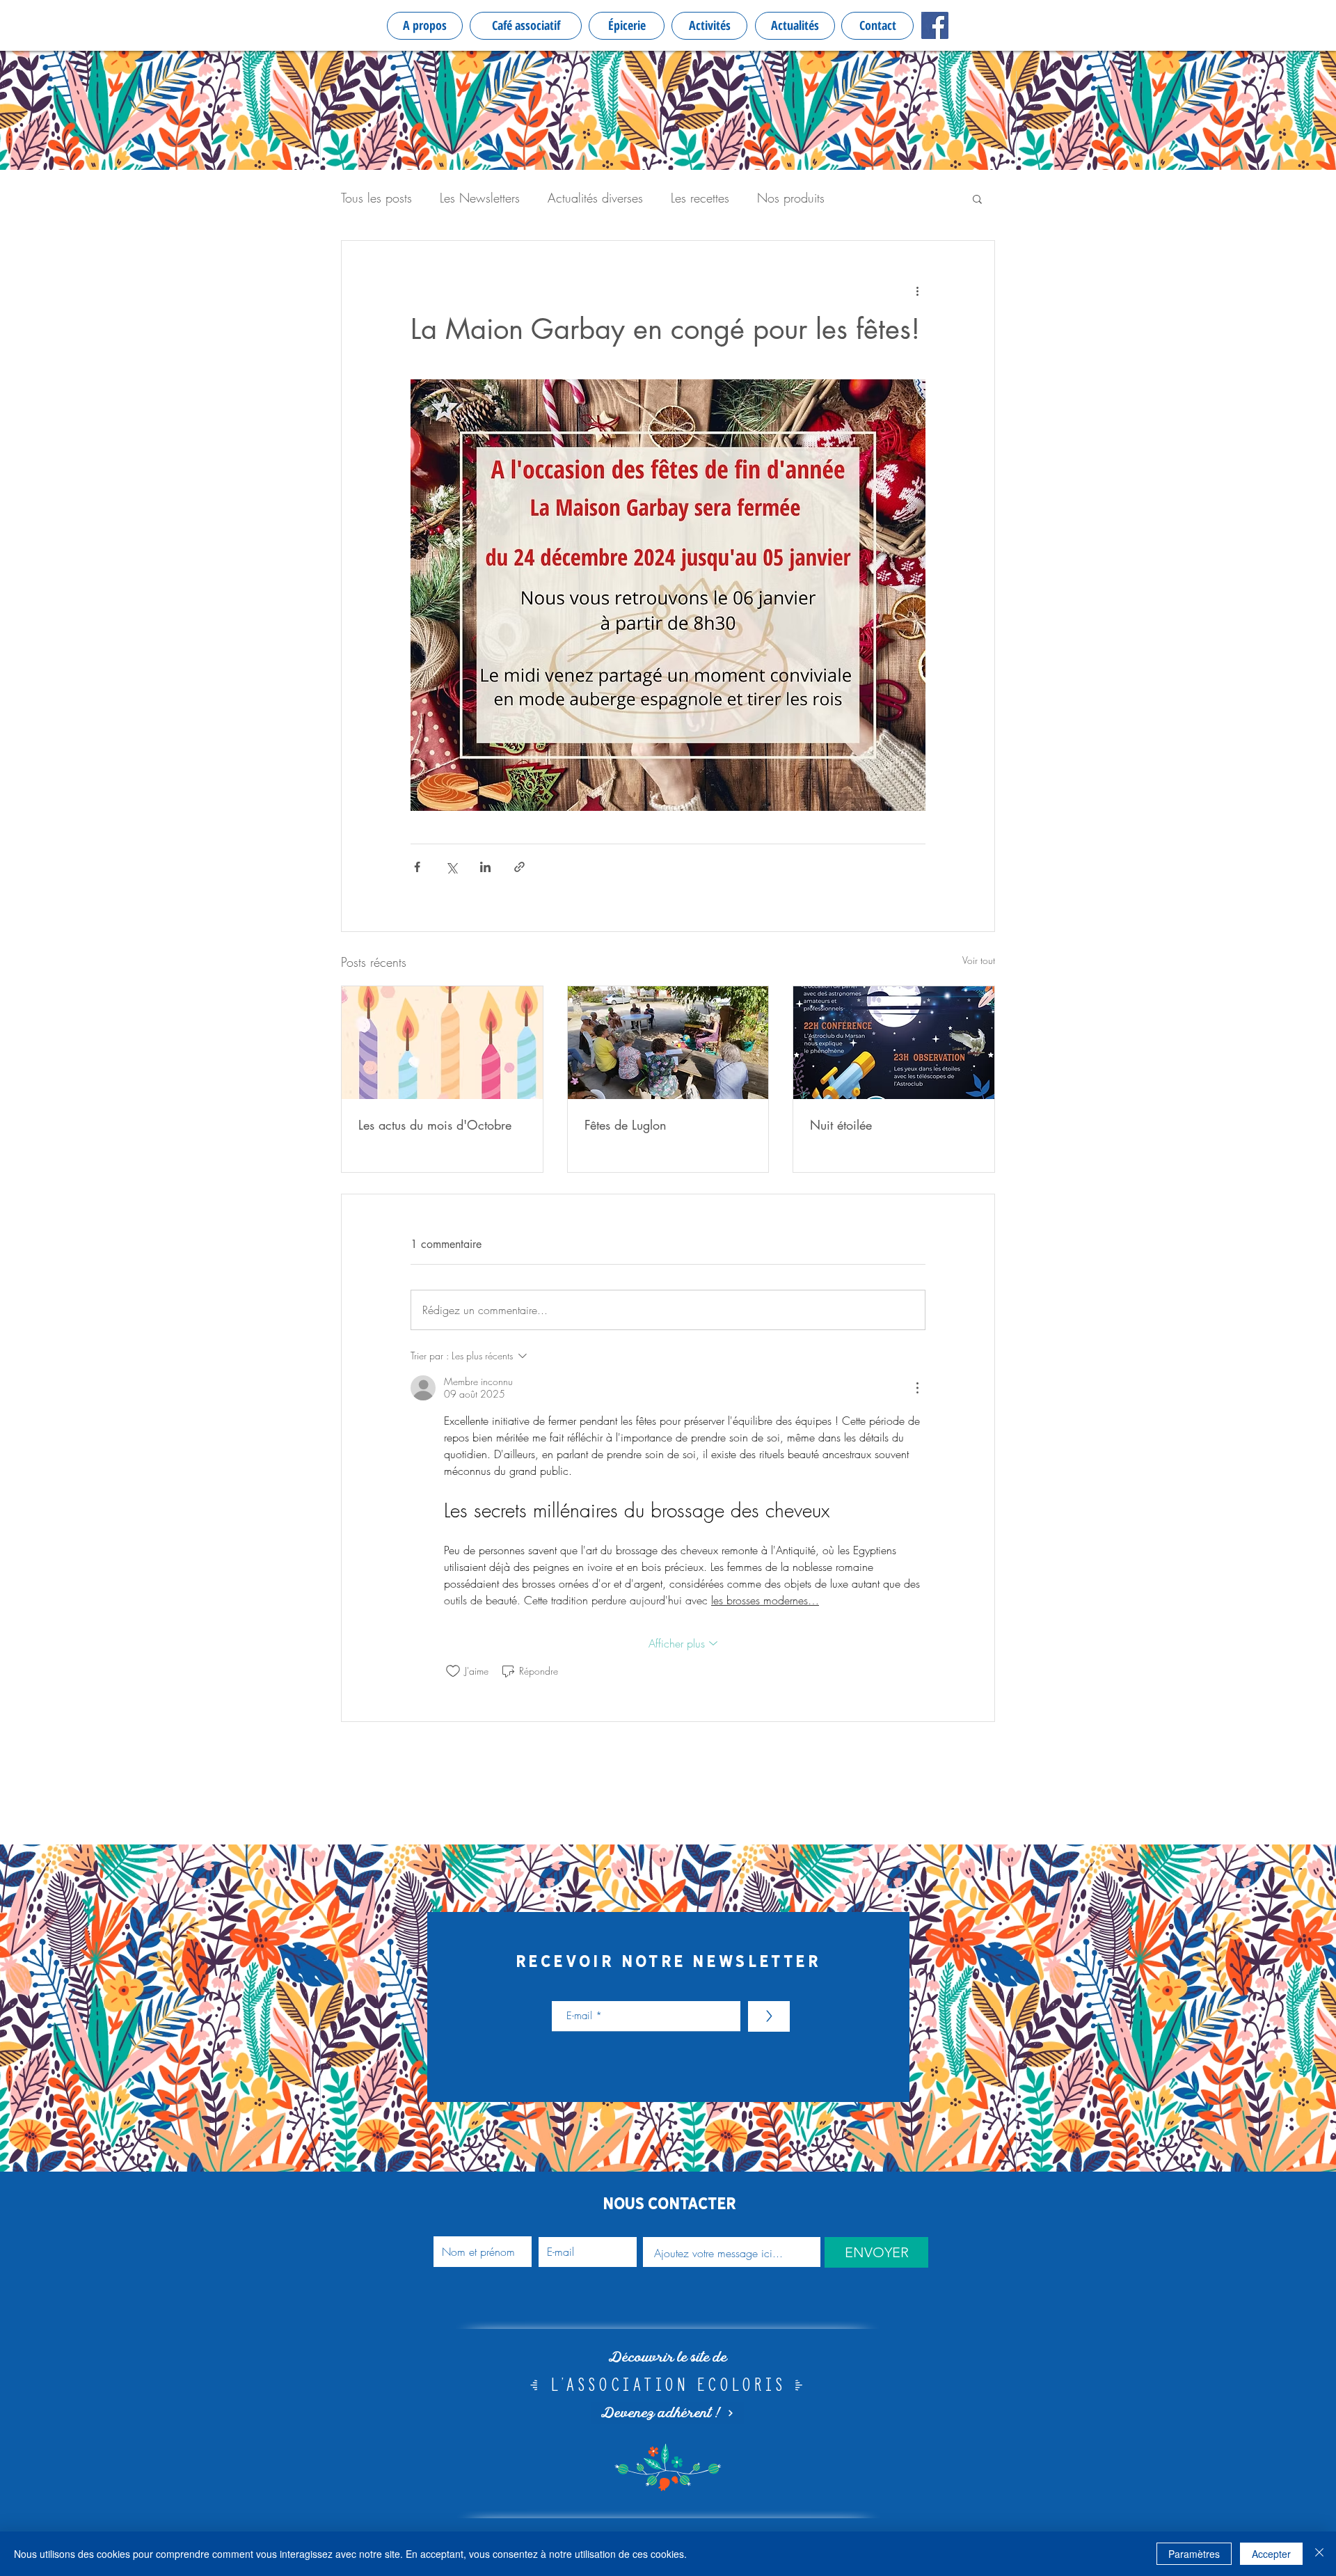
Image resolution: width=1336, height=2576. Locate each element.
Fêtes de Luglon (626, 1125)
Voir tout (979, 960)
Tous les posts (376, 198)
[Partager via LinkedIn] (485, 867)
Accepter (1271, 2554)
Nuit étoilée (841, 1125)
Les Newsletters (480, 198)
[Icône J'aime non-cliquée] (453, 1671)
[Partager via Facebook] (417, 867)
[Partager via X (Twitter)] (451, 867)
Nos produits (791, 198)
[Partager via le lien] (519, 867)
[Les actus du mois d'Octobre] (442, 1043)
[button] (977, 198)
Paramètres (1194, 2554)
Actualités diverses (595, 198)
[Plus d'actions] (917, 291)
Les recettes (700, 198)
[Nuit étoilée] (894, 1043)
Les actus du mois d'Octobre (435, 1125)
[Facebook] (935, 25)
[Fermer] (1319, 2554)
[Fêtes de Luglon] (668, 1043)
